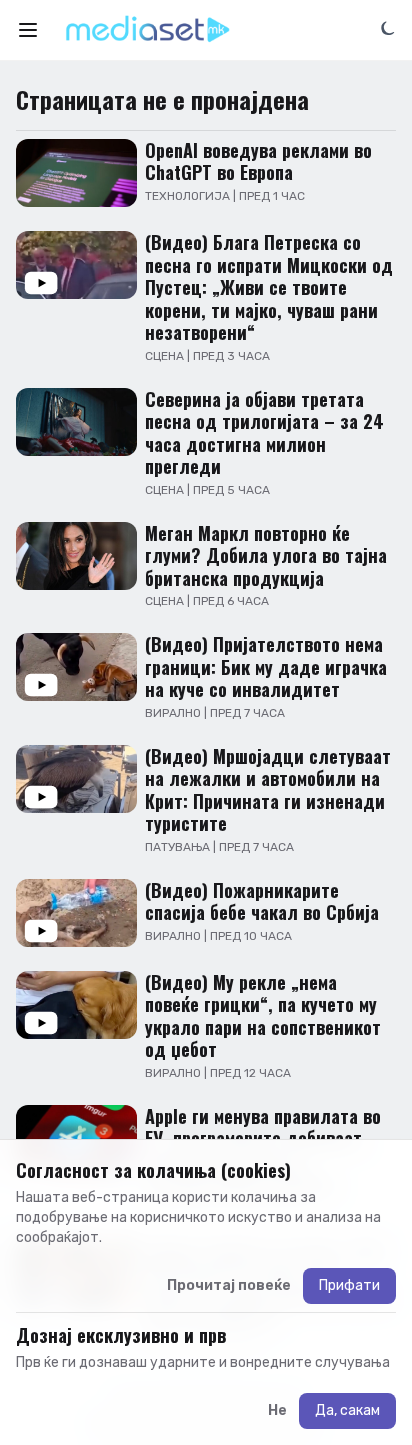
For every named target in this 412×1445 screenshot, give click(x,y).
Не (277, 1410)
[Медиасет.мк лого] (147, 30)
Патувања (179, 847)
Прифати (349, 1285)
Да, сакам (347, 1410)
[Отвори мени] (28, 30)
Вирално (174, 713)
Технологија (189, 196)
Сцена (166, 356)
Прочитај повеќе (229, 1285)
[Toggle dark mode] (388, 27)
